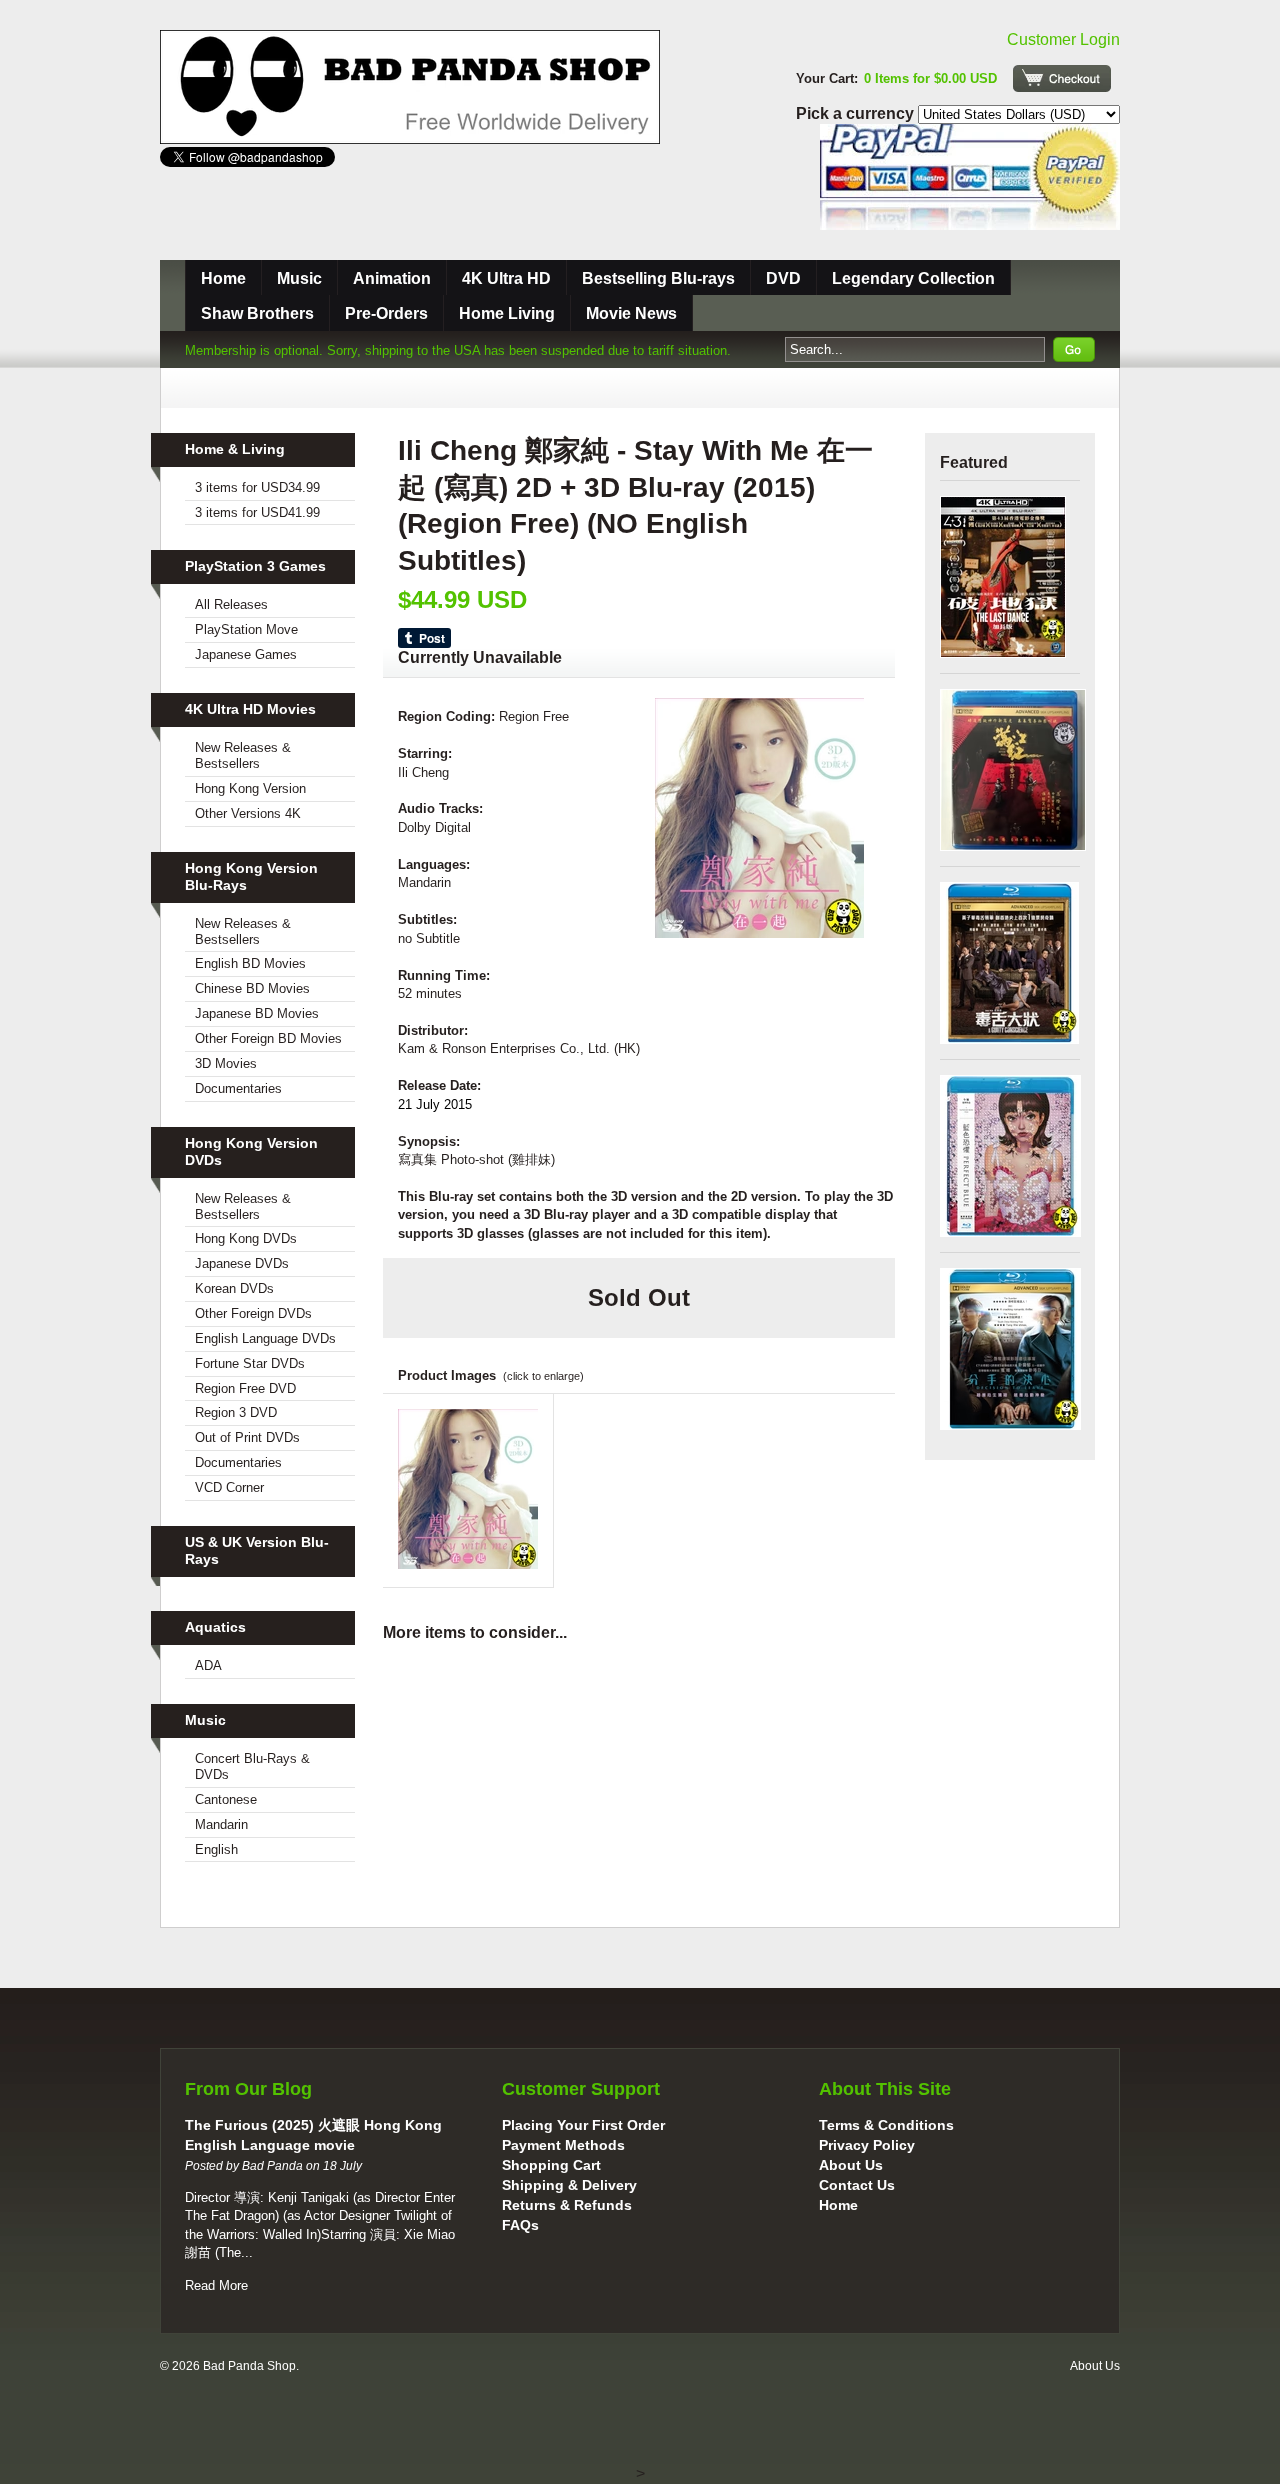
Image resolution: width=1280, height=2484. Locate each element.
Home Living (507, 313)
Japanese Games (246, 654)
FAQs (520, 2225)
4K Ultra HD (506, 278)
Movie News (631, 313)
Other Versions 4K (248, 813)
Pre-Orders (386, 313)
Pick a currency (857, 113)
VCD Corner (229, 1487)
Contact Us (857, 2185)
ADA (208, 1665)
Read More (216, 2285)
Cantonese (226, 1799)
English (216, 1849)
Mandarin (221, 1824)
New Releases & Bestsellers (243, 755)
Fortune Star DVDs (250, 1363)
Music (299, 278)
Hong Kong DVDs (246, 1238)
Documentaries (238, 1088)
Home (223, 278)
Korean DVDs (234, 1288)
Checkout (1062, 78)
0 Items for (930, 78)
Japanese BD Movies (257, 1013)
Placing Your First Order (583, 2125)
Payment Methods (563, 2145)
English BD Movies (250, 963)
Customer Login (1063, 39)
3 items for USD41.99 (257, 512)
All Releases (231, 604)
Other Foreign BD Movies (268, 1038)
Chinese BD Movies (252, 988)
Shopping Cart (551, 2165)
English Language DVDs (265, 1338)
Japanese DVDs (242, 1263)
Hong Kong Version (250, 788)
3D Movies (226, 1063)
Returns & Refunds (567, 2205)
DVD (783, 278)
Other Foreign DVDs (253, 1313)
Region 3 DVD (236, 1412)
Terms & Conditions (886, 2125)
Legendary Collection (913, 278)
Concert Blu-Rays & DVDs (252, 1766)
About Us (851, 2165)
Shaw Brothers (257, 313)
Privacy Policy (867, 2145)
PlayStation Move (246, 629)
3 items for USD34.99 (257, 487)
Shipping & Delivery (569, 2185)
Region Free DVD (245, 1388)
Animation (392, 278)
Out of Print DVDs (247, 1437)
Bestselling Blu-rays (658, 278)
